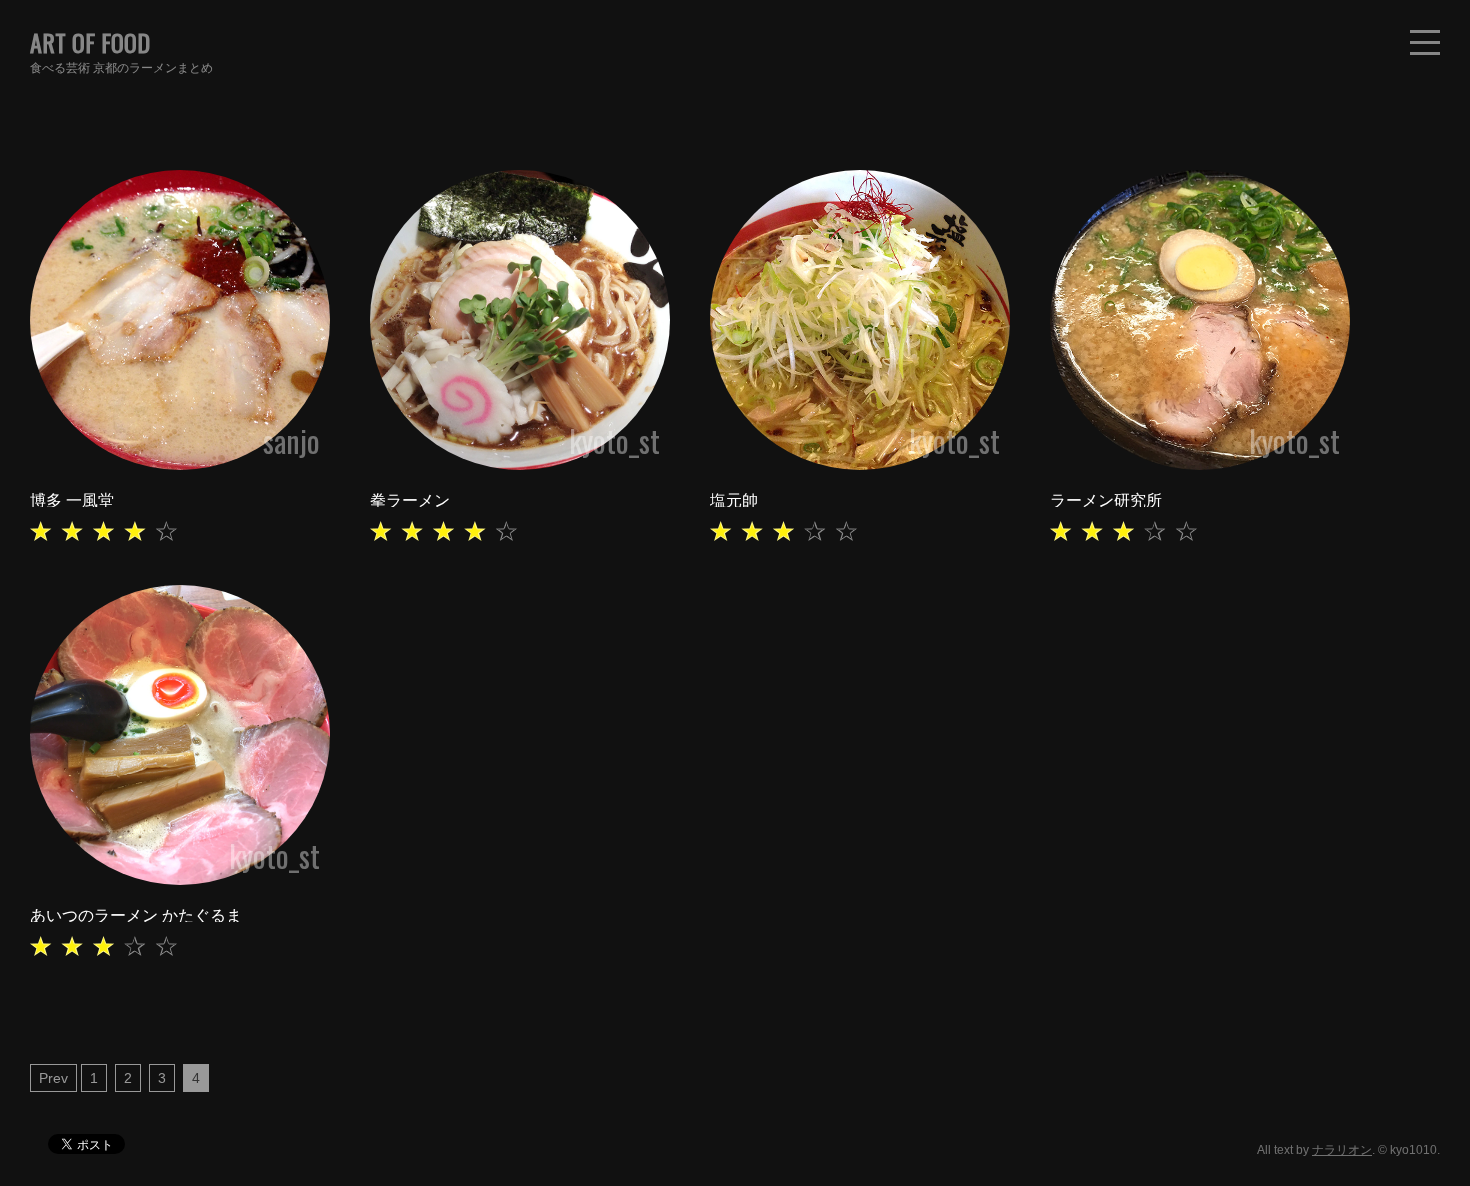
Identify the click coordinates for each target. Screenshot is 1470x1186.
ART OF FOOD (90, 42)
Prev (53, 1078)
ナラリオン (1342, 1150)
